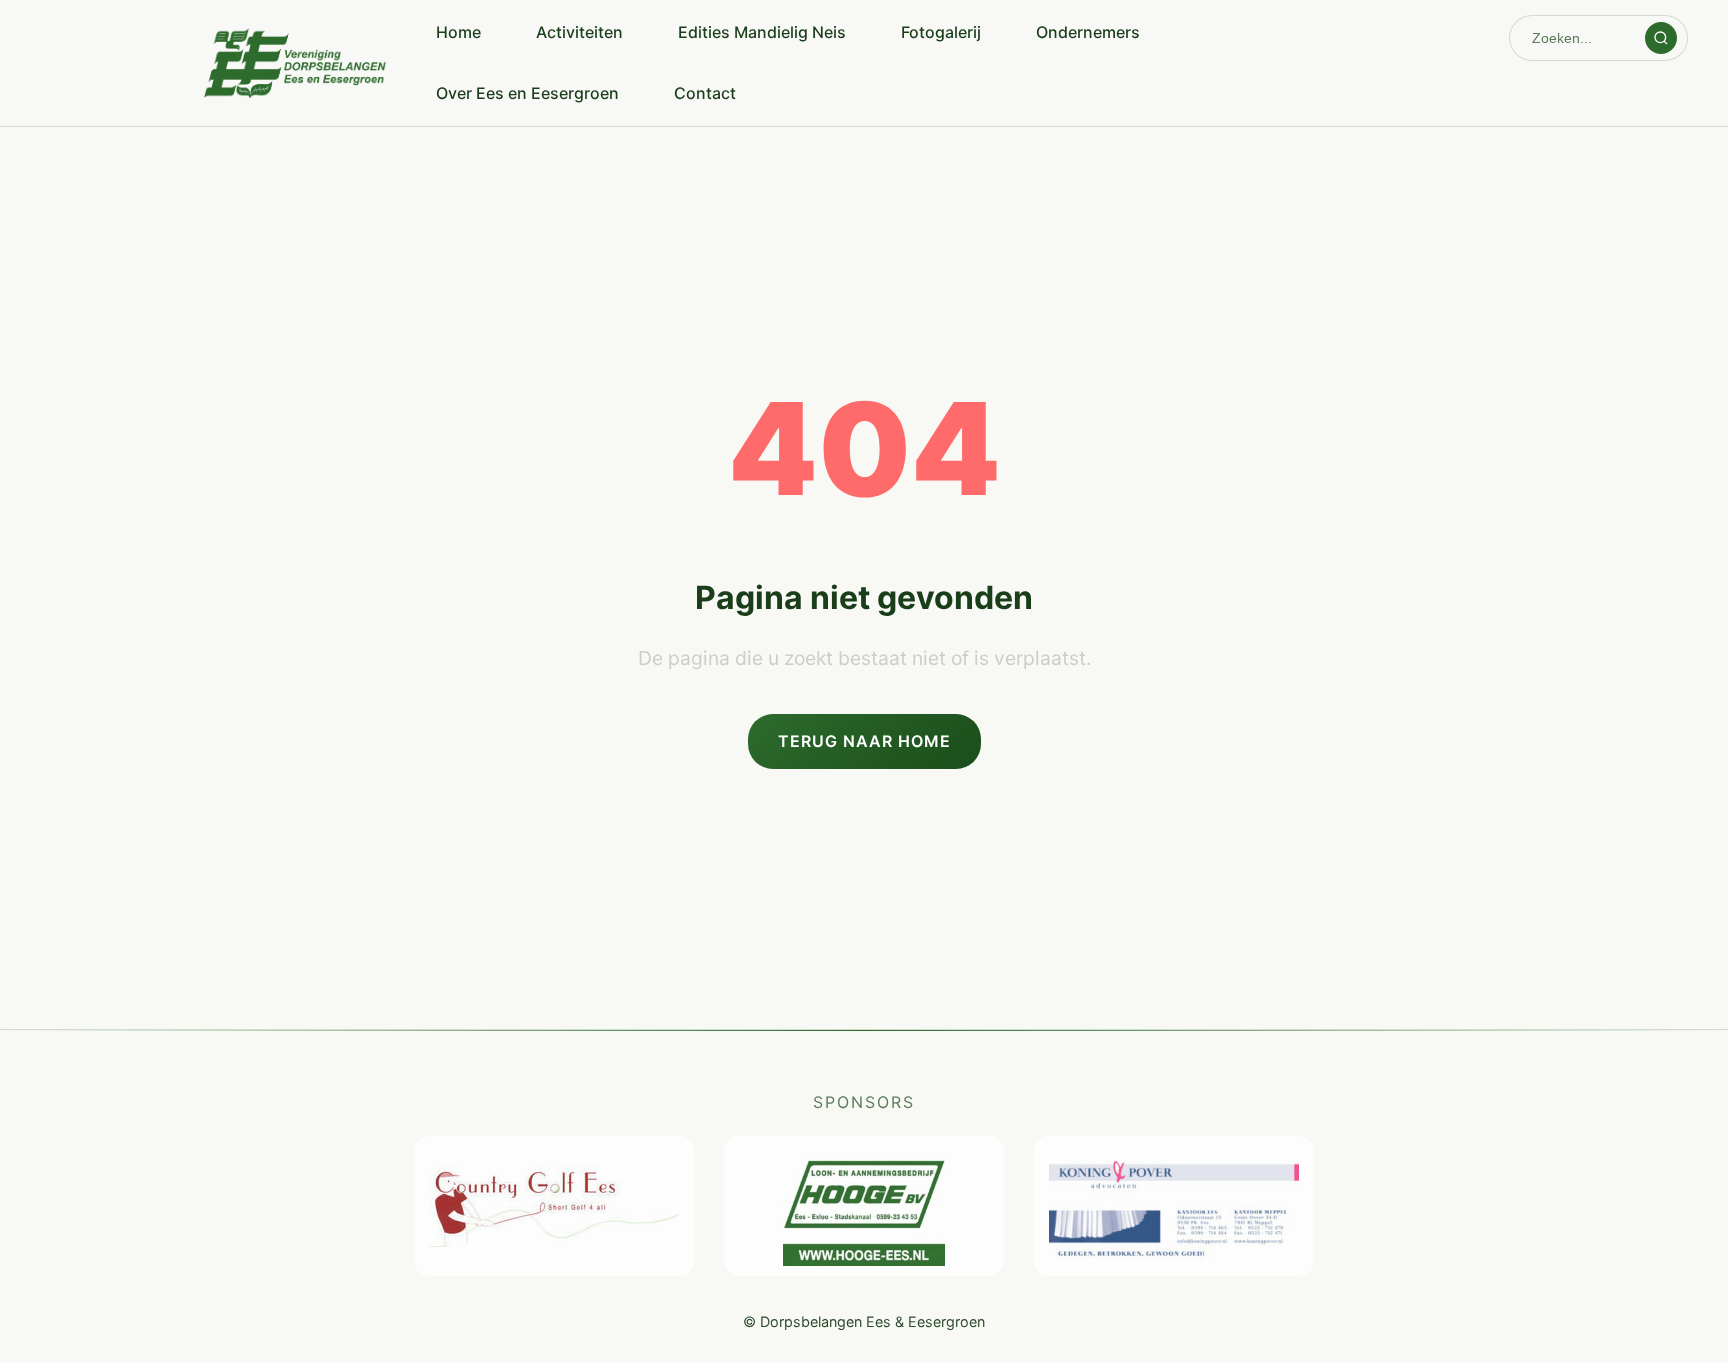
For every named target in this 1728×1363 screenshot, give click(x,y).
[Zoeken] (1661, 38)
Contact (705, 93)
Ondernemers (1088, 32)
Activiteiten (579, 32)
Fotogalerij (941, 32)
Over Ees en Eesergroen (527, 93)
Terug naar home (864, 741)
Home (458, 32)
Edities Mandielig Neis (762, 32)
